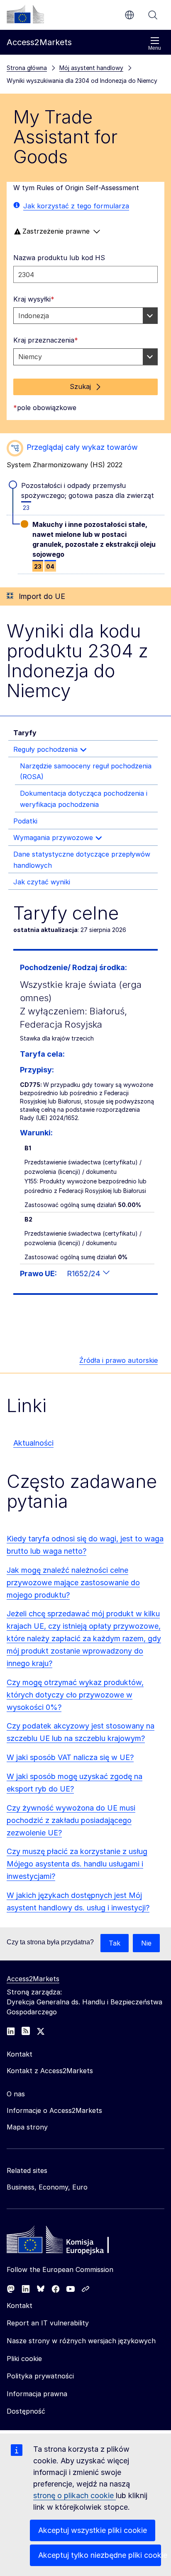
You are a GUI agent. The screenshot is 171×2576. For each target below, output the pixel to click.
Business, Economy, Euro (47, 2187)
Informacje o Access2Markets (54, 2110)
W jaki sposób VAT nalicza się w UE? (70, 1757)
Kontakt (20, 2306)
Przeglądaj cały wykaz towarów (82, 447)
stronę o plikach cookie (75, 2495)
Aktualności (33, 1443)
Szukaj (153, 15)
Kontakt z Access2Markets (50, 2071)
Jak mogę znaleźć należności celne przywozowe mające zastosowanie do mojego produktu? (73, 1583)
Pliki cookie (24, 2359)
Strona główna (27, 68)
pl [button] (129, 15)
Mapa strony (27, 2127)
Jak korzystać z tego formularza (76, 206)
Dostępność (26, 2411)
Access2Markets (33, 1979)
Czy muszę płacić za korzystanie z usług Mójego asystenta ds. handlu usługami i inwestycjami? (77, 1864)
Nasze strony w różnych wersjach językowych (81, 2341)
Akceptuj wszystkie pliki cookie (93, 2530)
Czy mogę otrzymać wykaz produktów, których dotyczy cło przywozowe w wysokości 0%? (75, 1695)
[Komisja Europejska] (25, 14)
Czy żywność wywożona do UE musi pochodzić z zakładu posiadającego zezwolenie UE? (71, 1820)
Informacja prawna (37, 2394)
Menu (155, 48)
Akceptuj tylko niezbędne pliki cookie (100, 2555)
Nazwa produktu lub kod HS (59, 258)
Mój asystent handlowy (91, 68)
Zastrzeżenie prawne (56, 231)
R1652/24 (85, 1274)
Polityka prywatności (40, 2376)
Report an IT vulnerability (48, 2323)
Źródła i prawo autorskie (118, 1360)
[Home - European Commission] (67, 2242)
